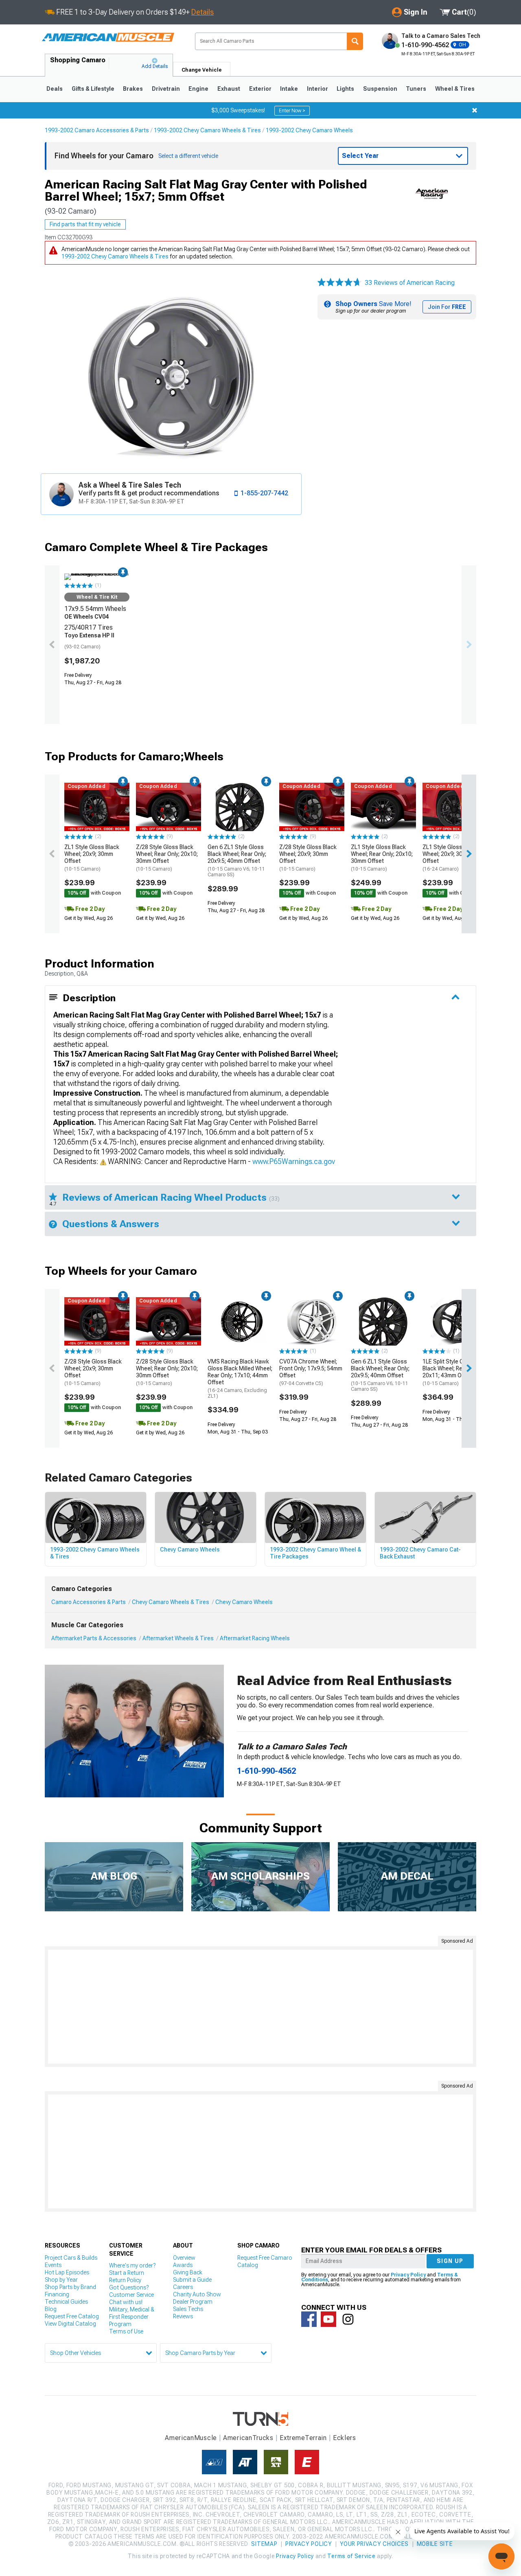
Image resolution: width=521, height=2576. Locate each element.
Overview (184, 2258)
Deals (55, 89)
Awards (183, 2265)
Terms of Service (351, 2556)
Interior (317, 89)
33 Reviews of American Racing (410, 283)
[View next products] (469, 645)
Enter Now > (292, 111)
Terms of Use (126, 2331)
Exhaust (229, 89)
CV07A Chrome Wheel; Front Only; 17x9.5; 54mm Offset (311, 1372)
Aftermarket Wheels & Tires (178, 1638)
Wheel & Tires (455, 89)
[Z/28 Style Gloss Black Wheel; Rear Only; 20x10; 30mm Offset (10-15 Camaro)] (169, 807)
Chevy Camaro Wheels (244, 1602)
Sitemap (264, 2544)
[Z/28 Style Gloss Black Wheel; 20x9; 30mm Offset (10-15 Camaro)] (312, 807)
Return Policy (125, 2280)
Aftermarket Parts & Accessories (94, 1638)
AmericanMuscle (191, 2438)
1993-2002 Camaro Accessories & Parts (97, 130)
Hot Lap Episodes (67, 2272)
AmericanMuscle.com (108, 38)
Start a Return (127, 2273)
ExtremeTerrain (303, 2438)
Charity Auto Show (197, 2294)
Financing (57, 2294)
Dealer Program (193, 2302)
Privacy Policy (408, 2275)
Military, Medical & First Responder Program (132, 2317)
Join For (447, 307)
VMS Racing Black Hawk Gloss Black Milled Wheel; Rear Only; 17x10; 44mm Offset (240, 1379)
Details (202, 12)
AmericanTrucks (248, 2438)
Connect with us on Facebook (309, 2319)
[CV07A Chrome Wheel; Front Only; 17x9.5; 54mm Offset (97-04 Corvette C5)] (312, 1322)
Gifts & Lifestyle (93, 89)
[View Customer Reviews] (339, 283)
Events (53, 2265)
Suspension (380, 89)
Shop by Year (61, 2280)
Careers (183, 2287)
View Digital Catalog (70, 2324)
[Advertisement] (260, 2007)
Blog (51, 2309)
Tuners (416, 89)
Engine (198, 89)
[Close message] (475, 110)
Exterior (260, 89)
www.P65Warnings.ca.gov (294, 1161)
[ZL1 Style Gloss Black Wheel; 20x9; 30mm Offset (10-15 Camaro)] (97, 807)
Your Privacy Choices (374, 2544)
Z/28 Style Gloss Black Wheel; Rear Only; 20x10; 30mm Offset (167, 858)
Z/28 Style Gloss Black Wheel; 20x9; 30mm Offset (308, 858)
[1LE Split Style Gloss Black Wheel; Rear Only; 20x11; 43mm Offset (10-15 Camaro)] (455, 1322)
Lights (345, 89)
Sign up (450, 2261)
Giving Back (188, 2272)
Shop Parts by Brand (70, 2287)
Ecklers (345, 2438)
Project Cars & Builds (71, 2258)
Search (355, 41)
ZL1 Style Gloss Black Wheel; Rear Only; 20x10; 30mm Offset (382, 858)
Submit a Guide (192, 2280)
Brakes (133, 89)
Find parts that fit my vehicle (85, 224)
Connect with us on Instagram (348, 2319)
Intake (289, 89)
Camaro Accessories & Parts (89, 1602)
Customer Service (131, 2295)
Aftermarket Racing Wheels (255, 1638)
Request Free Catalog (72, 2316)
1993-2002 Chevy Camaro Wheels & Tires (207, 130)
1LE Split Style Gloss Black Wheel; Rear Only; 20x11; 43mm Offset (452, 1372)
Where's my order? (132, 2265)
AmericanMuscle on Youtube (328, 2319)
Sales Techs (188, 2309)
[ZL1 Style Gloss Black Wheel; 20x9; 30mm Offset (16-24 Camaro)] (455, 807)
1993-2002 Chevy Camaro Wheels (309, 130)
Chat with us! (126, 2302)
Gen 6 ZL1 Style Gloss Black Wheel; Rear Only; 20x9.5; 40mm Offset (237, 861)
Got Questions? (129, 2287)
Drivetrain (166, 89)
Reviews (183, 2316)
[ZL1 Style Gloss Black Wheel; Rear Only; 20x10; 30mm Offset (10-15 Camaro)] (383, 807)
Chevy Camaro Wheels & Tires (171, 1602)
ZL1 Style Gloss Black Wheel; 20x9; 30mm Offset (92, 858)
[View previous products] (52, 645)
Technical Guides (66, 2302)
